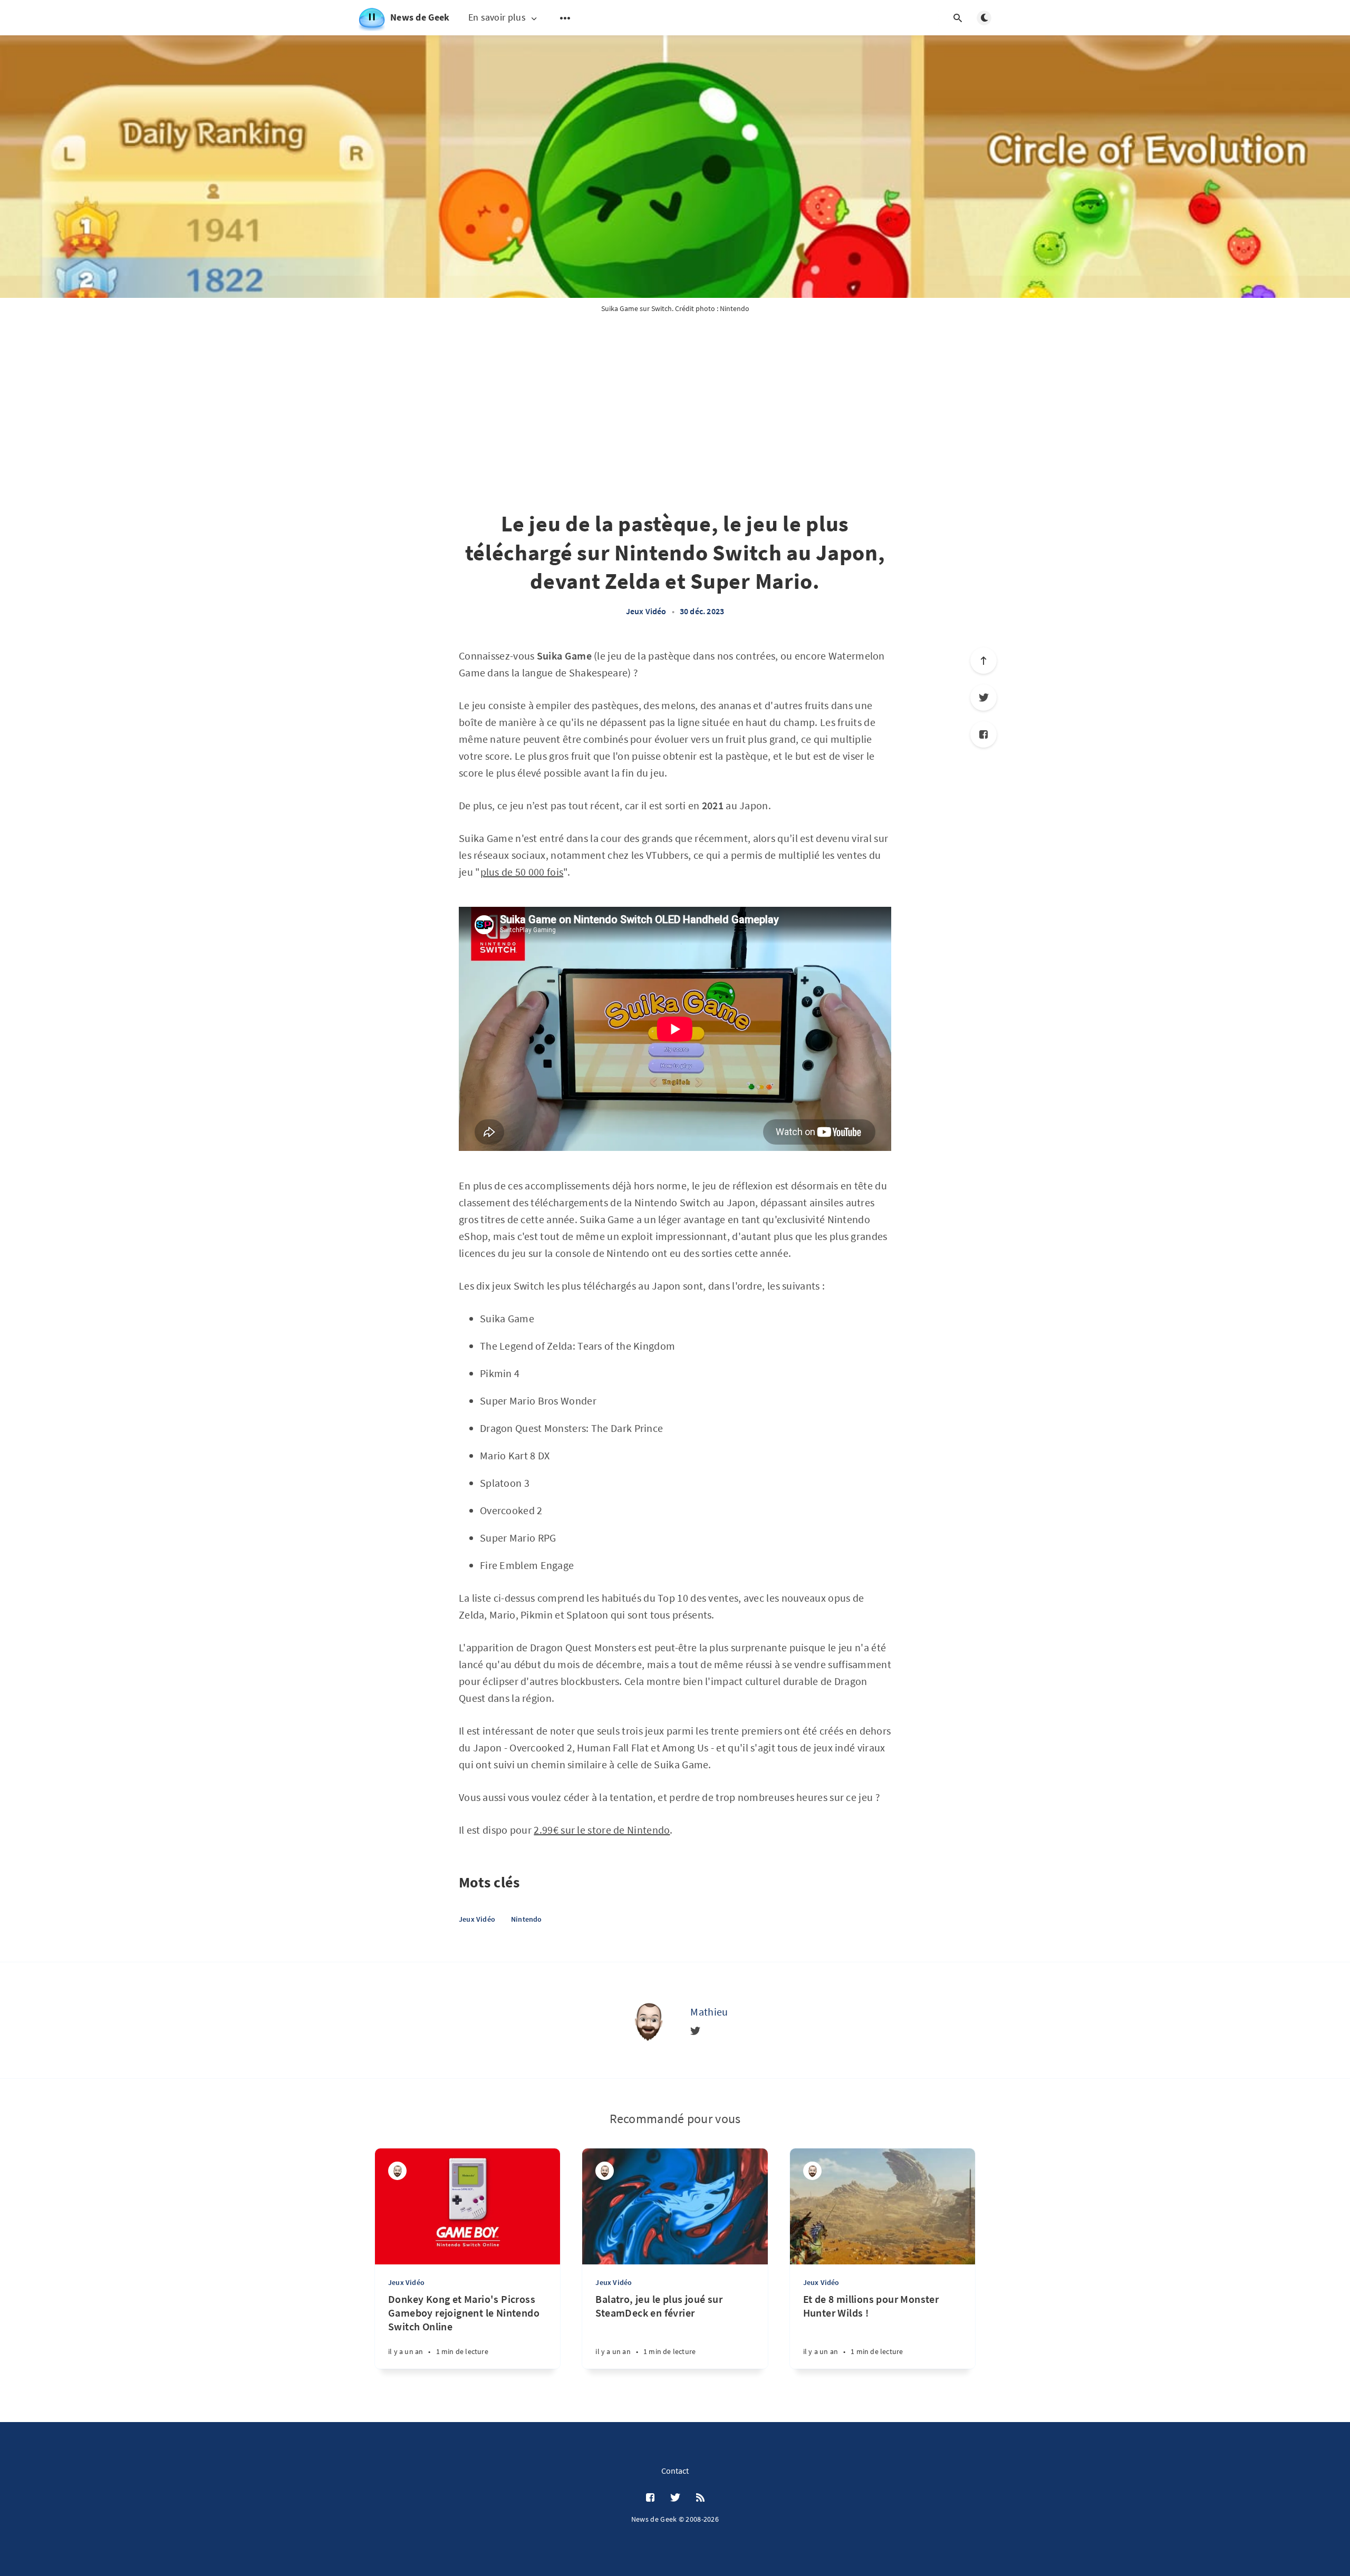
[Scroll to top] (983, 661)
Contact (675, 2471)
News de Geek (420, 17)
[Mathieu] (648, 2020)
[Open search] (958, 18)
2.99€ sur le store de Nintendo (602, 1830)
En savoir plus (497, 18)
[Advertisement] (675, 425)
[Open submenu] (565, 18)
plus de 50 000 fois (522, 872)
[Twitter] (983, 698)
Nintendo (527, 1919)
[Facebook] (983, 734)
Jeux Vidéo (646, 611)
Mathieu (709, 2012)
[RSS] (700, 2498)
